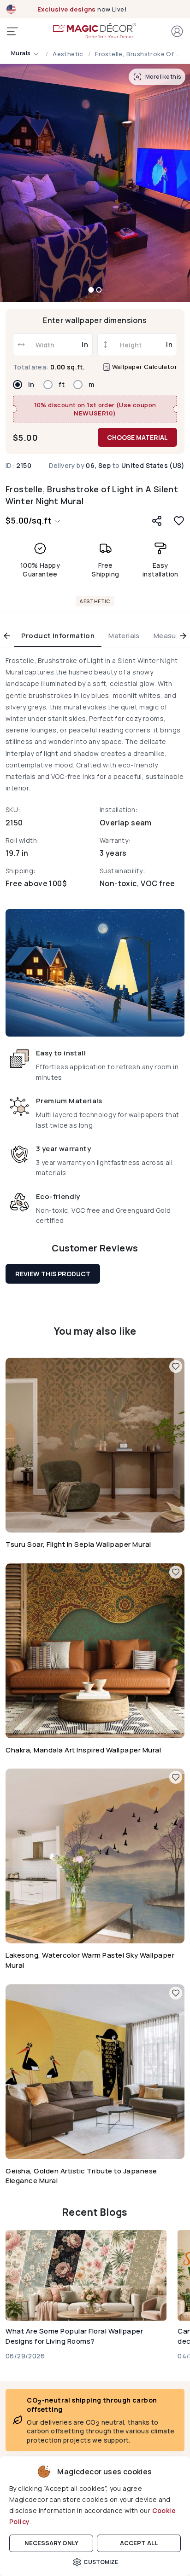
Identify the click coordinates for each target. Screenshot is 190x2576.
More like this (163, 77)
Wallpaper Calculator (144, 367)
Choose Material (137, 437)
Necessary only (51, 2543)
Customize (101, 2562)
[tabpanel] (95, 943)
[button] (177, 31)
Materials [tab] (124, 636)
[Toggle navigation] (12, 31)
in (31, 385)
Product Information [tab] (58, 636)
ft (62, 385)
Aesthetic (68, 54)
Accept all (139, 2543)
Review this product (53, 1274)
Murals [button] (21, 53)
